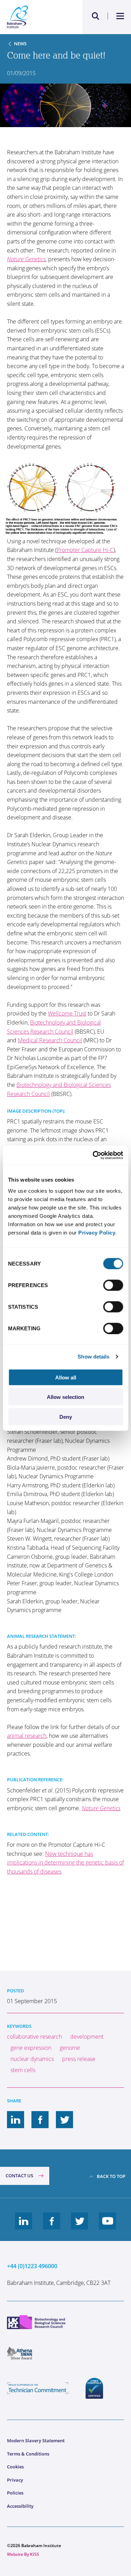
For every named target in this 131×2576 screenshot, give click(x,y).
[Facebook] (52, 2226)
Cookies (15, 2467)
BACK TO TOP (111, 2176)
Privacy (15, 2480)
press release (79, 2059)
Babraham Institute (36, 17)
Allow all (66, 1377)
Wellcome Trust (67, 1013)
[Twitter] (80, 2226)
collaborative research (34, 2037)
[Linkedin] (24, 2226)
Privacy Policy (97, 1232)
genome (70, 2048)
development (87, 2037)
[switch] (113, 1285)
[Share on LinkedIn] (16, 2120)
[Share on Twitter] (65, 2120)
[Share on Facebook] (40, 2120)
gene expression (31, 2048)
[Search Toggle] (96, 16)
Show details (93, 1357)
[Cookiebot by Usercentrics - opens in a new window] (93, 1155)
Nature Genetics (26, 259)
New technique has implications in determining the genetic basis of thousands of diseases (65, 1863)
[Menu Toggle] (120, 16)
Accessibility (20, 2506)
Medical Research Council (50, 1040)
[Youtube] (108, 2226)
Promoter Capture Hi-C (85, 550)
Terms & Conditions (28, 2454)
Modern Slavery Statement (36, 2441)
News (20, 44)
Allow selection (65, 1397)
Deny (66, 1417)
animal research (27, 1736)
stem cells (23, 2070)
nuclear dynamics (32, 2059)
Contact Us (19, 2176)
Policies (15, 2493)
